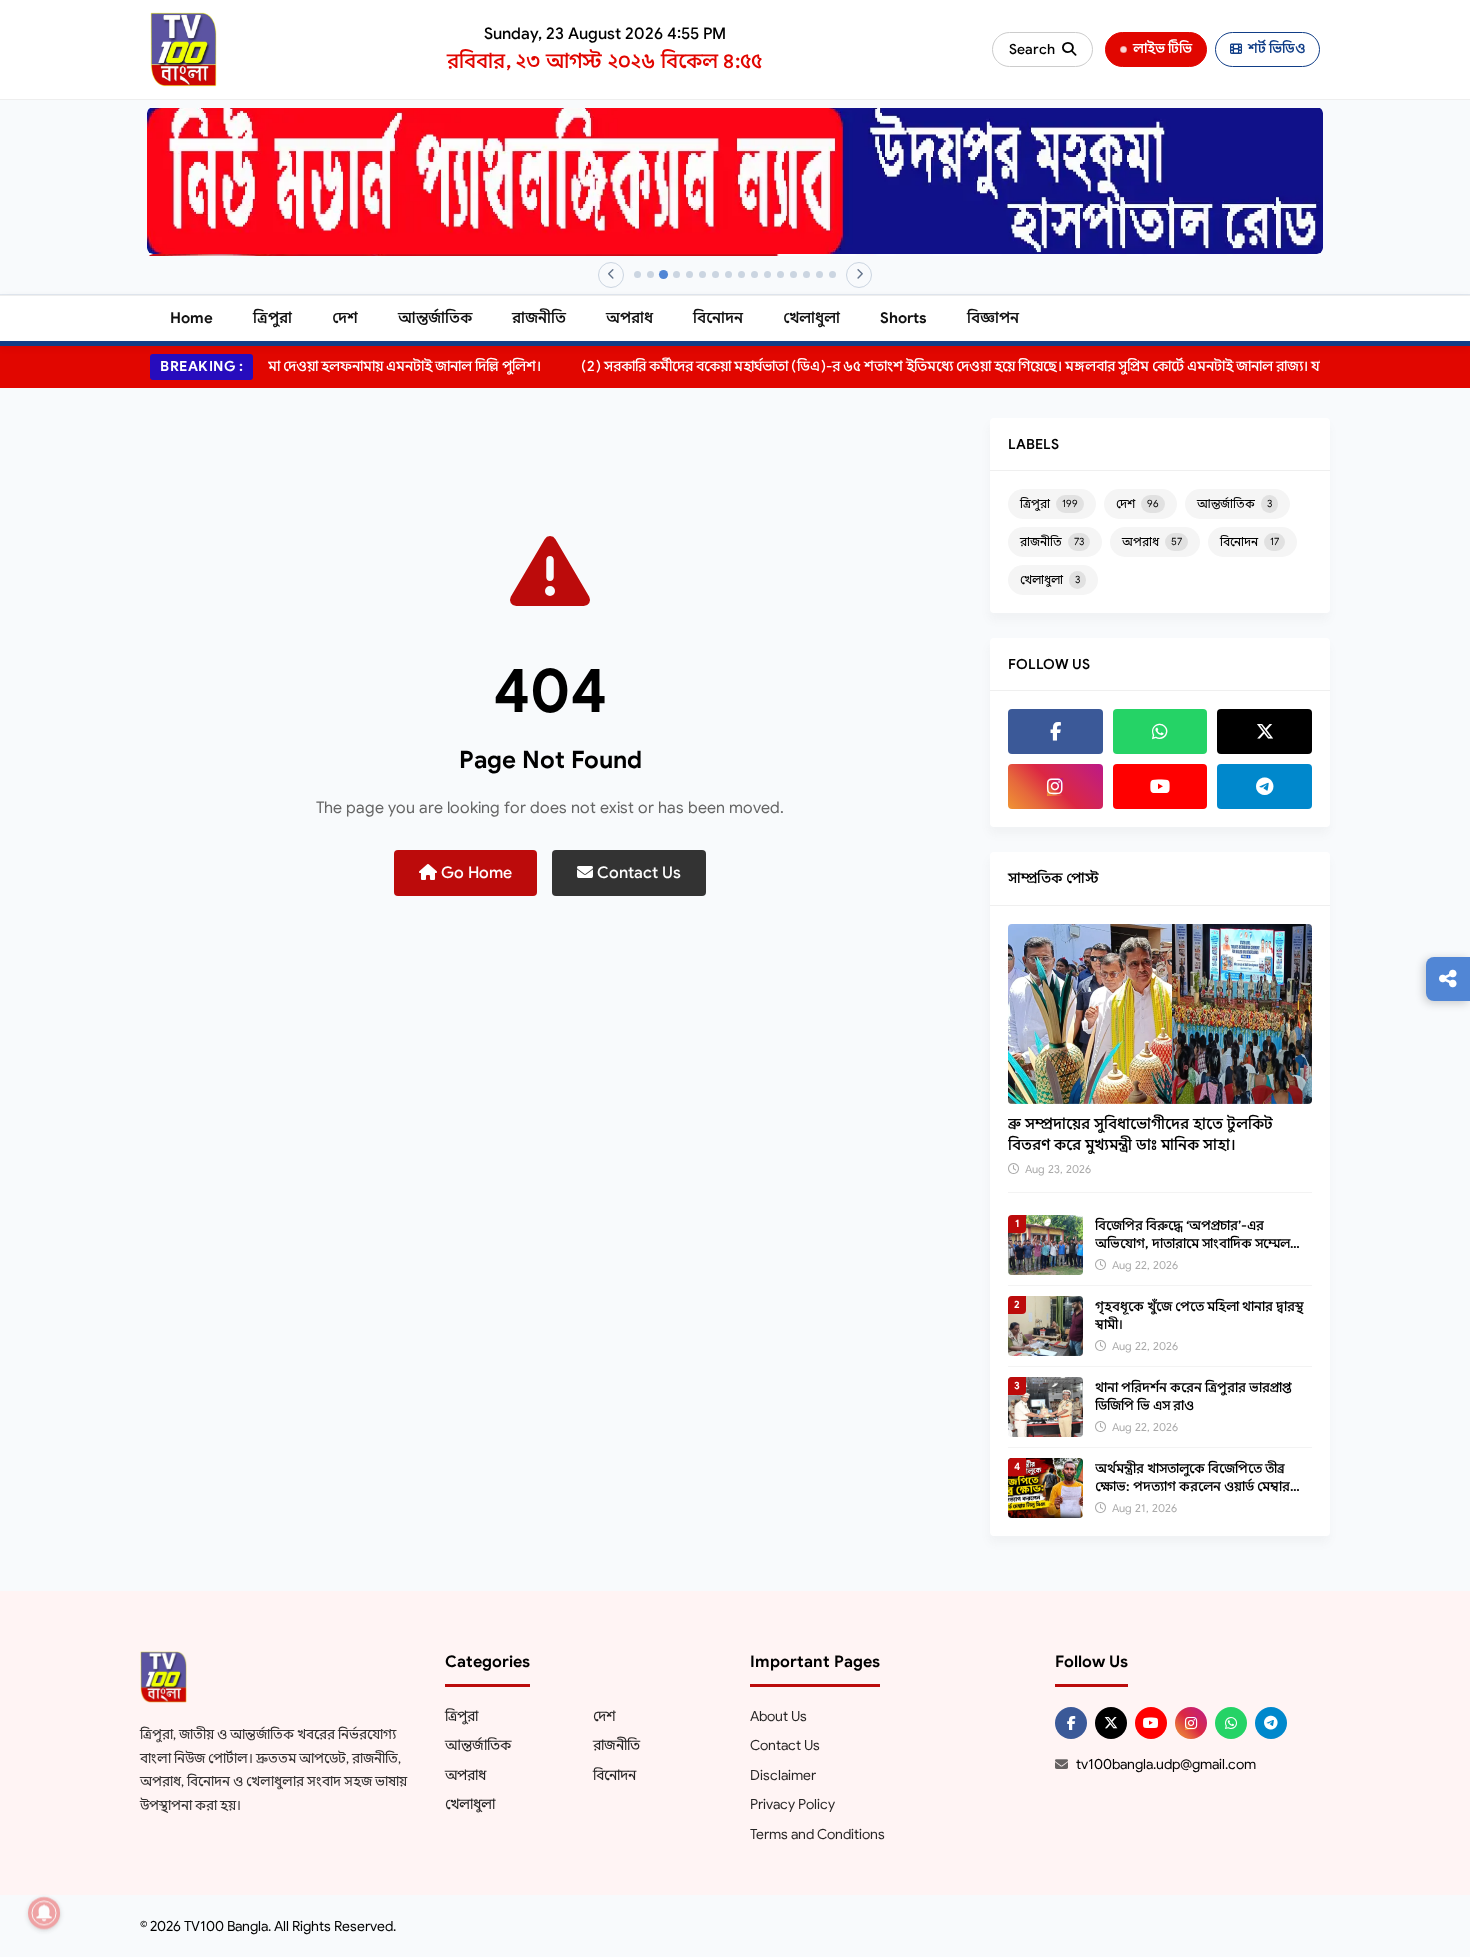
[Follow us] (1448, 979)
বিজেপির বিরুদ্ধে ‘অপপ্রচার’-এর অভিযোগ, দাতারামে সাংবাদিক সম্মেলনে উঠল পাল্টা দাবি (1199, 1243)
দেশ (345, 318)
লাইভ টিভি (1162, 48)
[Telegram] (1264, 786)
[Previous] (611, 275)
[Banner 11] (767, 274)
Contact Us (637, 873)
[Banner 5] (689, 274)
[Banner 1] (637, 274)
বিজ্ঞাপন (993, 318)
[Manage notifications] (44, 1913)
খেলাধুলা (811, 318)
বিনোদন (718, 318)
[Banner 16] (832, 274)
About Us (778, 1716)
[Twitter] (1264, 731)
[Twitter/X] (1111, 1723)
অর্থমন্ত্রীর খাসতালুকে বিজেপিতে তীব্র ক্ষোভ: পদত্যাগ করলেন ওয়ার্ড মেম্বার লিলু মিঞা (1192, 1486)
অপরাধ (629, 318)
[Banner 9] (741, 274)
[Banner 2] (650, 274)
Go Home (474, 873)
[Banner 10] (754, 274)
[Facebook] (1055, 731)
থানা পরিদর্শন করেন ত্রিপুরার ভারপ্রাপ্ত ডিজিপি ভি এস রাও (1193, 1396)
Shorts (903, 318)
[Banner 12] (780, 274)
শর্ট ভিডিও (1276, 48)
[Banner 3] (663, 274)
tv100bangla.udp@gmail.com (1166, 1764)
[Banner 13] (793, 274)
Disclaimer (783, 1775)
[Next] (859, 275)
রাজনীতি (539, 318)
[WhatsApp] (1160, 731)
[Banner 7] (715, 274)
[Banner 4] (676, 274)
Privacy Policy (792, 1804)
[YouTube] (1160, 786)
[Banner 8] (728, 274)
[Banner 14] (806, 274)
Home (191, 318)
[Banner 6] (702, 274)
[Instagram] (1055, 786)
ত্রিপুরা (272, 318)
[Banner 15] (819, 274)
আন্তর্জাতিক (435, 318)
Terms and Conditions (817, 1834)
